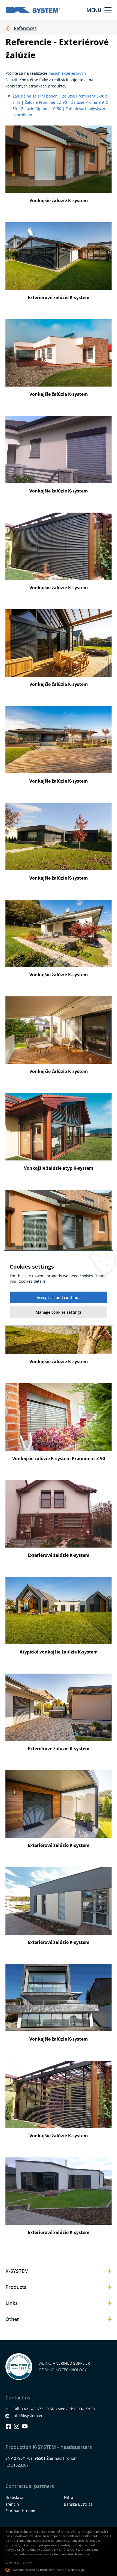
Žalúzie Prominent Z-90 (46, 102)
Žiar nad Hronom (21, 2511)
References (25, 28)
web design (76, 2570)
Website (18, 2570)
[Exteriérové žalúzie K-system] (59, 256)
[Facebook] (8, 2426)
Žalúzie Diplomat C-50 (41, 109)
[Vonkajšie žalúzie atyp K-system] (59, 1126)
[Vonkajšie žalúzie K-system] (59, 159)
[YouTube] (25, 2426)
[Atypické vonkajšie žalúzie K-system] (59, 1610)
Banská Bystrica (78, 2504)
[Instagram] (17, 2426)
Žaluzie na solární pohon (35, 96)
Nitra (69, 2497)
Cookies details (32, 1281)
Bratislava (14, 2497)
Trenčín (12, 2504)
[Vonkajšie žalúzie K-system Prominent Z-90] (59, 1417)
